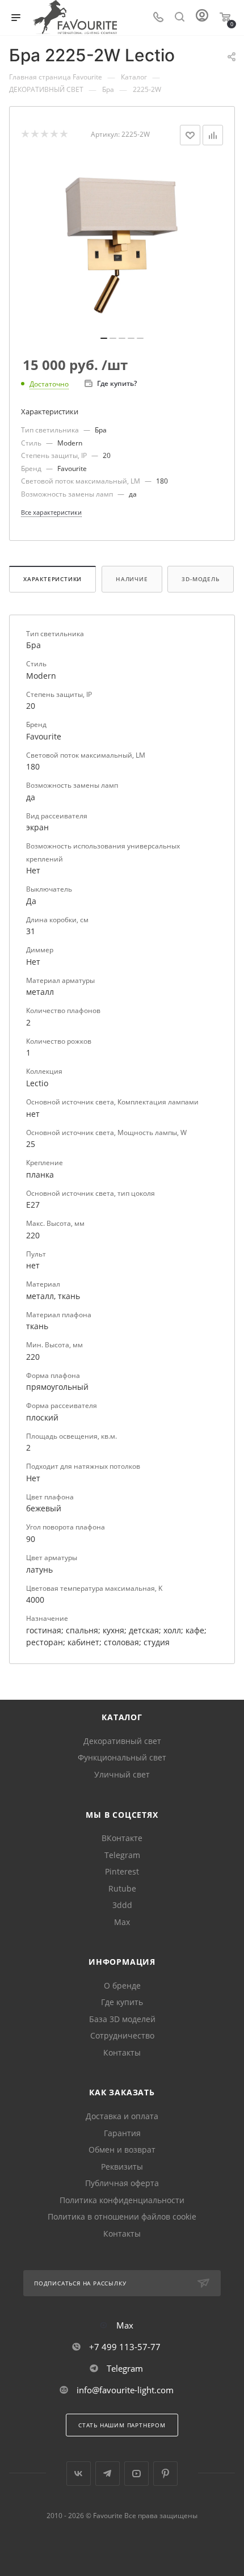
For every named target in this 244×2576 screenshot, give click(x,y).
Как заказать (122, 2092)
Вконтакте (79, 2474)
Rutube (122, 1888)
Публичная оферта (122, 2183)
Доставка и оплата (122, 2116)
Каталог (122, 1717)
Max (122, 1922)
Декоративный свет (122, 1741)
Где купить (122, 2002)
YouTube (136, 2474)
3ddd (122, 1905)
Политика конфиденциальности (122, 2200)
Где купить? (117, 383)
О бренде (122, 1985)
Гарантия (122, 2133)
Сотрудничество (122, 2035)
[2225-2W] (122, 245)
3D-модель (200, 579)
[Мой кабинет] (202, 18)
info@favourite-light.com (125, 2390)
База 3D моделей (122, 2019)
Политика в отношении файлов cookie (122, 2216)
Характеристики (52, 579)
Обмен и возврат (122, 2150)
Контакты (122, 2052)
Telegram (122, 1855)
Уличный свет (122, 1774)
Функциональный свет (122, 1757)
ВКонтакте (122, 1838)
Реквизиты (122, 2167)
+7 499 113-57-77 (125, 2347)
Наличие (132, 579)
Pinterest (122, 1871)
